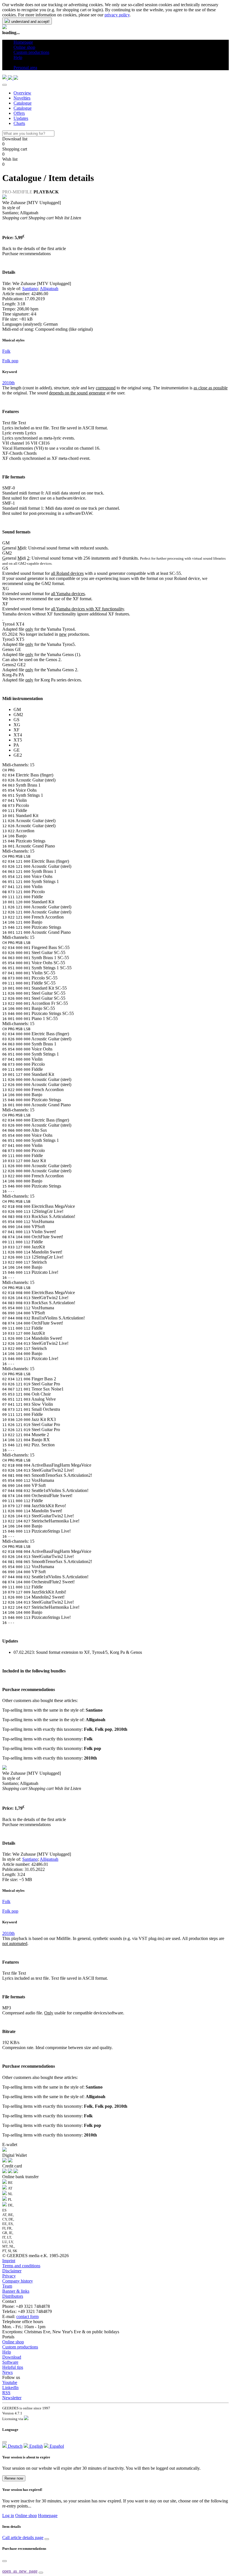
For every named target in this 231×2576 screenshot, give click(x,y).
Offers (19, 113)
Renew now (14, 2478)
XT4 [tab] (18, 735)
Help (7, 2352)
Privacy (9, 2276)
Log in (8, 2516)
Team (7, 2286)
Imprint (9, 2261)
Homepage (48, 2516)
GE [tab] (17, 750)
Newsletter (12, 2398)
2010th (8, 383)
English (35, 2446)
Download (12, 2357)
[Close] (5, 85)
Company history (18, 2281)
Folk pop (10, 361)
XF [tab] (16, 730)
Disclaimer (12, 2271)
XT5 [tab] (18, 740)
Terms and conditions (21, 2266)
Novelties (22, 98)
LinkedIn (10, 2388)
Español (56, 2446)
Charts (19, 123)
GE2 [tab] (18, 755)
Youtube (10, 2382)
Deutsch (15, 2446)
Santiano (30, 289)
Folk (6, 351)
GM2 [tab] (18, 715)
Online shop (13, 2342)
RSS (6, 2393)
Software (10, 2362)
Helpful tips (13, 2367)
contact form (27, 2316)
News (7, 2372)
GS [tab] (16, 720)
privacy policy (117, 15)
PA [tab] (16, 745)
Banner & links (16, 2291)
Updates (21, 118)
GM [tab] (17, 709)
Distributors (13, 2296)
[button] (16, 62)
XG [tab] (17, 725)
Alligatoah (49, 289)
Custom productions (20, 2347)
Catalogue (23, 103)
